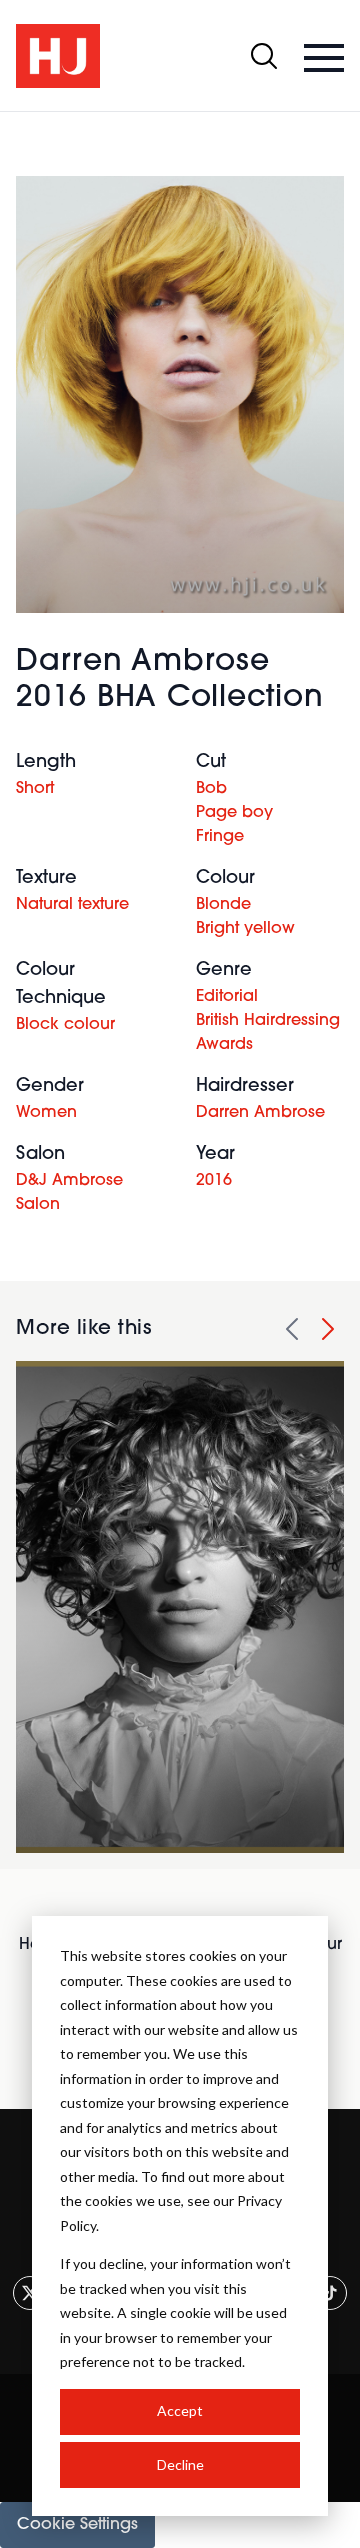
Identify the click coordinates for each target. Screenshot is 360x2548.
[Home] (58, 56)
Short (35, 789)
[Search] (264, 56)
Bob (211, 789)
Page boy (234, 813)
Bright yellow (245, 929)
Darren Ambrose (260, 1113)
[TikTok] (330, 2293)
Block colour (65, 1025)
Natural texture (72, 905)
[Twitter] (30, 2293)
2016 (214, 1181)
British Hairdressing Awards (268, 1033)
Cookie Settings (77, 2525)
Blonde (223, 905)
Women (46, 1113)
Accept (180, 2410)
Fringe (220, 837)
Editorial (227, 997)
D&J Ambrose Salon (69, 1193)
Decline (180, 2464)
